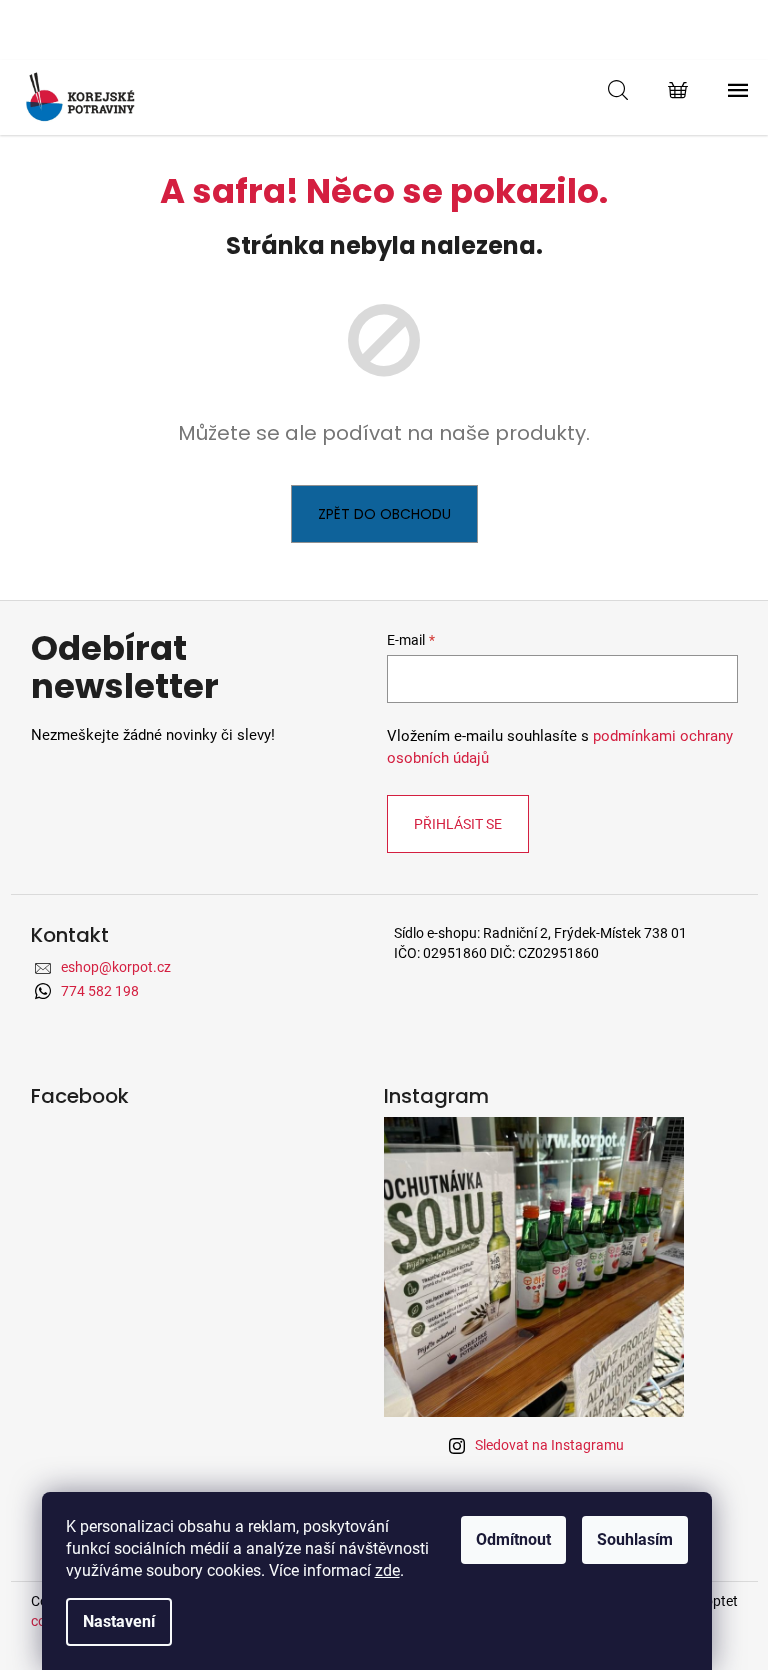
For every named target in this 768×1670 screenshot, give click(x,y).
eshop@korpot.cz (116, 967)
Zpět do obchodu (384, 514)
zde (387, 1570)
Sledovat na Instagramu (549, 1445)
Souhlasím (635, 1539)
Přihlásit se (458, 824)
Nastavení (119, 1621)
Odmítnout (513, 1539)
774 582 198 (100, 991)
